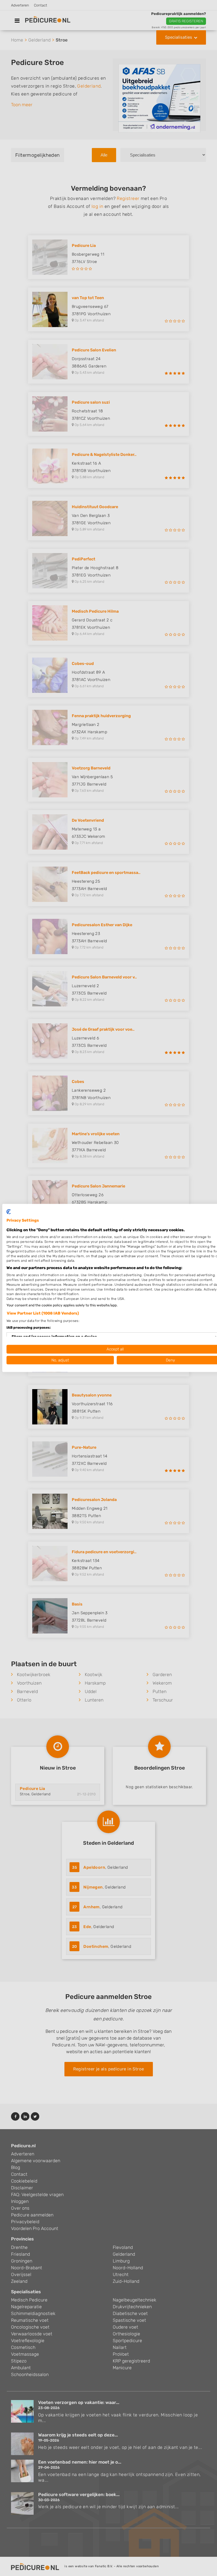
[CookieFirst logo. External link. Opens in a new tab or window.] (9, 1212)
